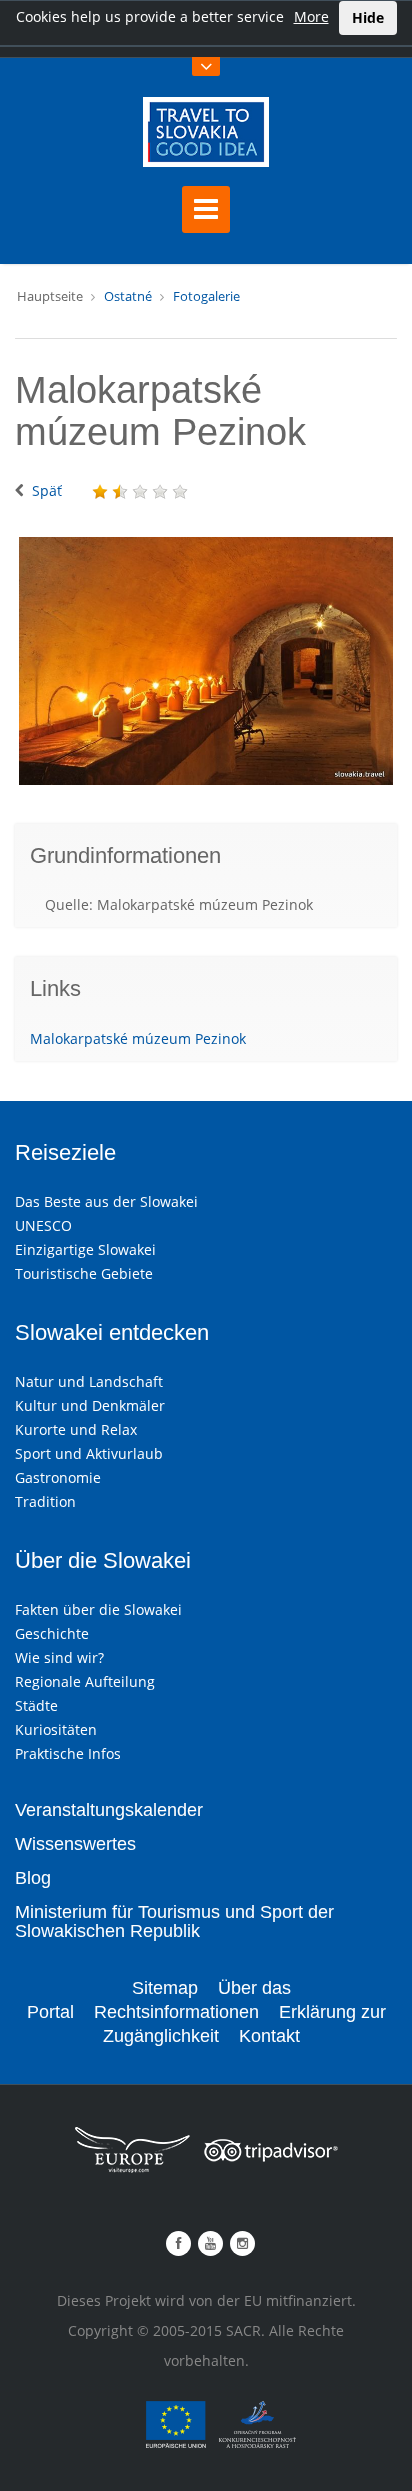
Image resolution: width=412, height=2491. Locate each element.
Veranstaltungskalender (109, 1810)
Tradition (45, 1501)
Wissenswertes (75, 1844)
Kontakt (269, 2036)
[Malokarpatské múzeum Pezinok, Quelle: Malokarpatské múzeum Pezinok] (206, 661)
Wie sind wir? (59, 1657)
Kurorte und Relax (76, 1429)
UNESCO (43, 1225)
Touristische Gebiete (84, 1273)
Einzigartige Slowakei (85, 1249)
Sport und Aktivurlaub (89, 1453)
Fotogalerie (206, 296)
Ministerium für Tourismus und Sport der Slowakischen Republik (174, 1922)
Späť (47, 490)
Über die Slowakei (103, 1560)
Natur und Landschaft (89, 1381)
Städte (36, 1705)
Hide (368, 17)
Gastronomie (58, 1477)
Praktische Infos (68, 1753)
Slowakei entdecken (112, 1332)
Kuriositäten (56, 1729)
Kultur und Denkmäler (90, 1405)
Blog (33, 1878)
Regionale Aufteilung (85, 1681)
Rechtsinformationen (176, 2012)
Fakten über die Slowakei (98, 1609)
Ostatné (128, 296)
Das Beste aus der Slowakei (106, 1201)
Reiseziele (65, 1152)
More (311, 16)
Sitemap (165, 1988)
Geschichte (52, 1633)
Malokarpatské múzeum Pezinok (138, 1038)
